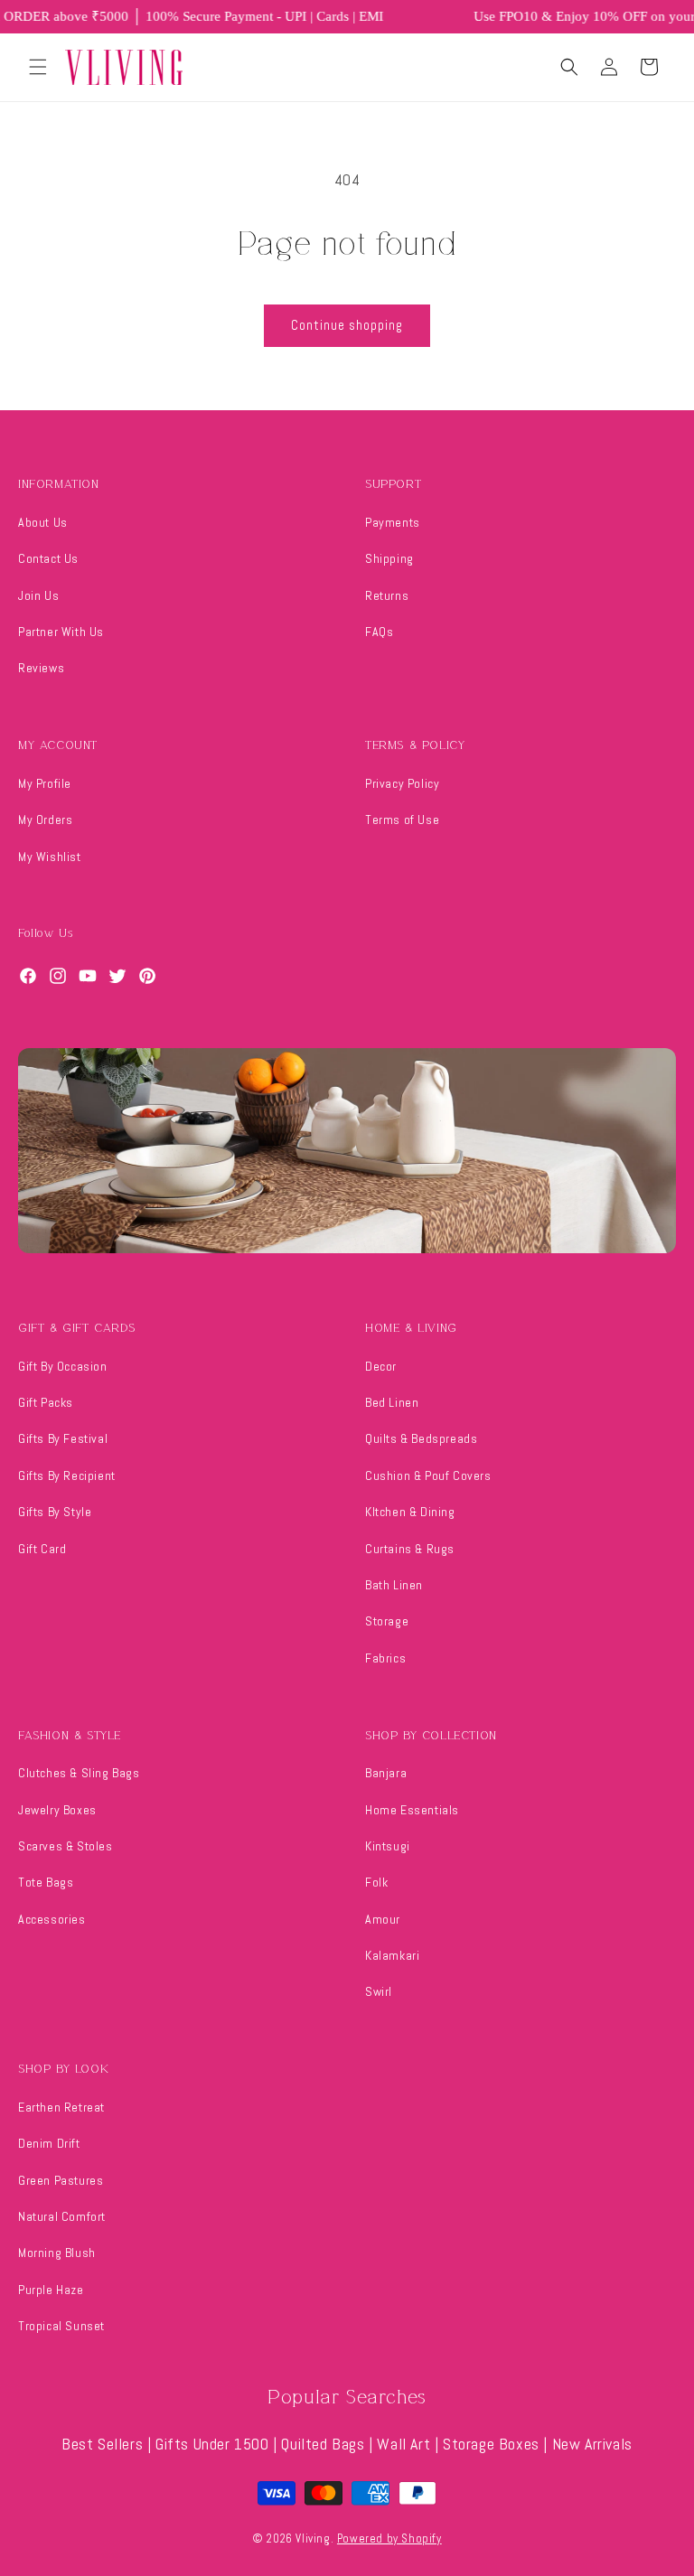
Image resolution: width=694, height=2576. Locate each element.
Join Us (38, 595)
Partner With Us (61, 632)
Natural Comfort (62, 2216)
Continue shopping (347, 325)
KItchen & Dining (410, 1512)
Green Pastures (61, 2180)
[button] (38, 67)
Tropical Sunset (61, 2326)
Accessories (52, 1919)
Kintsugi (388, 1846)
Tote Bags (46, 1882)
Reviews (41, 668)
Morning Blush (57, 2253)
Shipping (389, 558)
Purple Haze (51, 2290)
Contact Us (48, 558)
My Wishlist (50, 857)
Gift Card (42, 1549)
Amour (383, 1919)
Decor (381, 1366)
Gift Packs (46, 1402)
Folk (376, 1882)
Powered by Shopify (389, 2539)
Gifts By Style (55, 1512)
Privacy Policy (402, 783)
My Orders (45, 820)
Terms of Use (402, 820)
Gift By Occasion (63, 1366)
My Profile (45, 783)
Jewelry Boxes (57, 1810)
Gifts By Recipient (67, 1475)
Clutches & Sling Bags (79, 1773)
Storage (387, 1621)
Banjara (386, 1773)
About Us (43, 522)
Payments (393, 522)
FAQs (379, 632)
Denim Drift (49, 2143)
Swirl (379, 1991)
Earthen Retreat (61, 2107)
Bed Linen (392, 1402)
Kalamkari (392, 1955)
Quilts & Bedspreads (421, 1438)
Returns (387, 595)
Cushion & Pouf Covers (428, 1475)
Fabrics (385, 1658)
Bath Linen (394, 1585)
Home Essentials (412, 1810)
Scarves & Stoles (66, 1846)
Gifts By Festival (63, 1438)
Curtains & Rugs (410, 1549)
